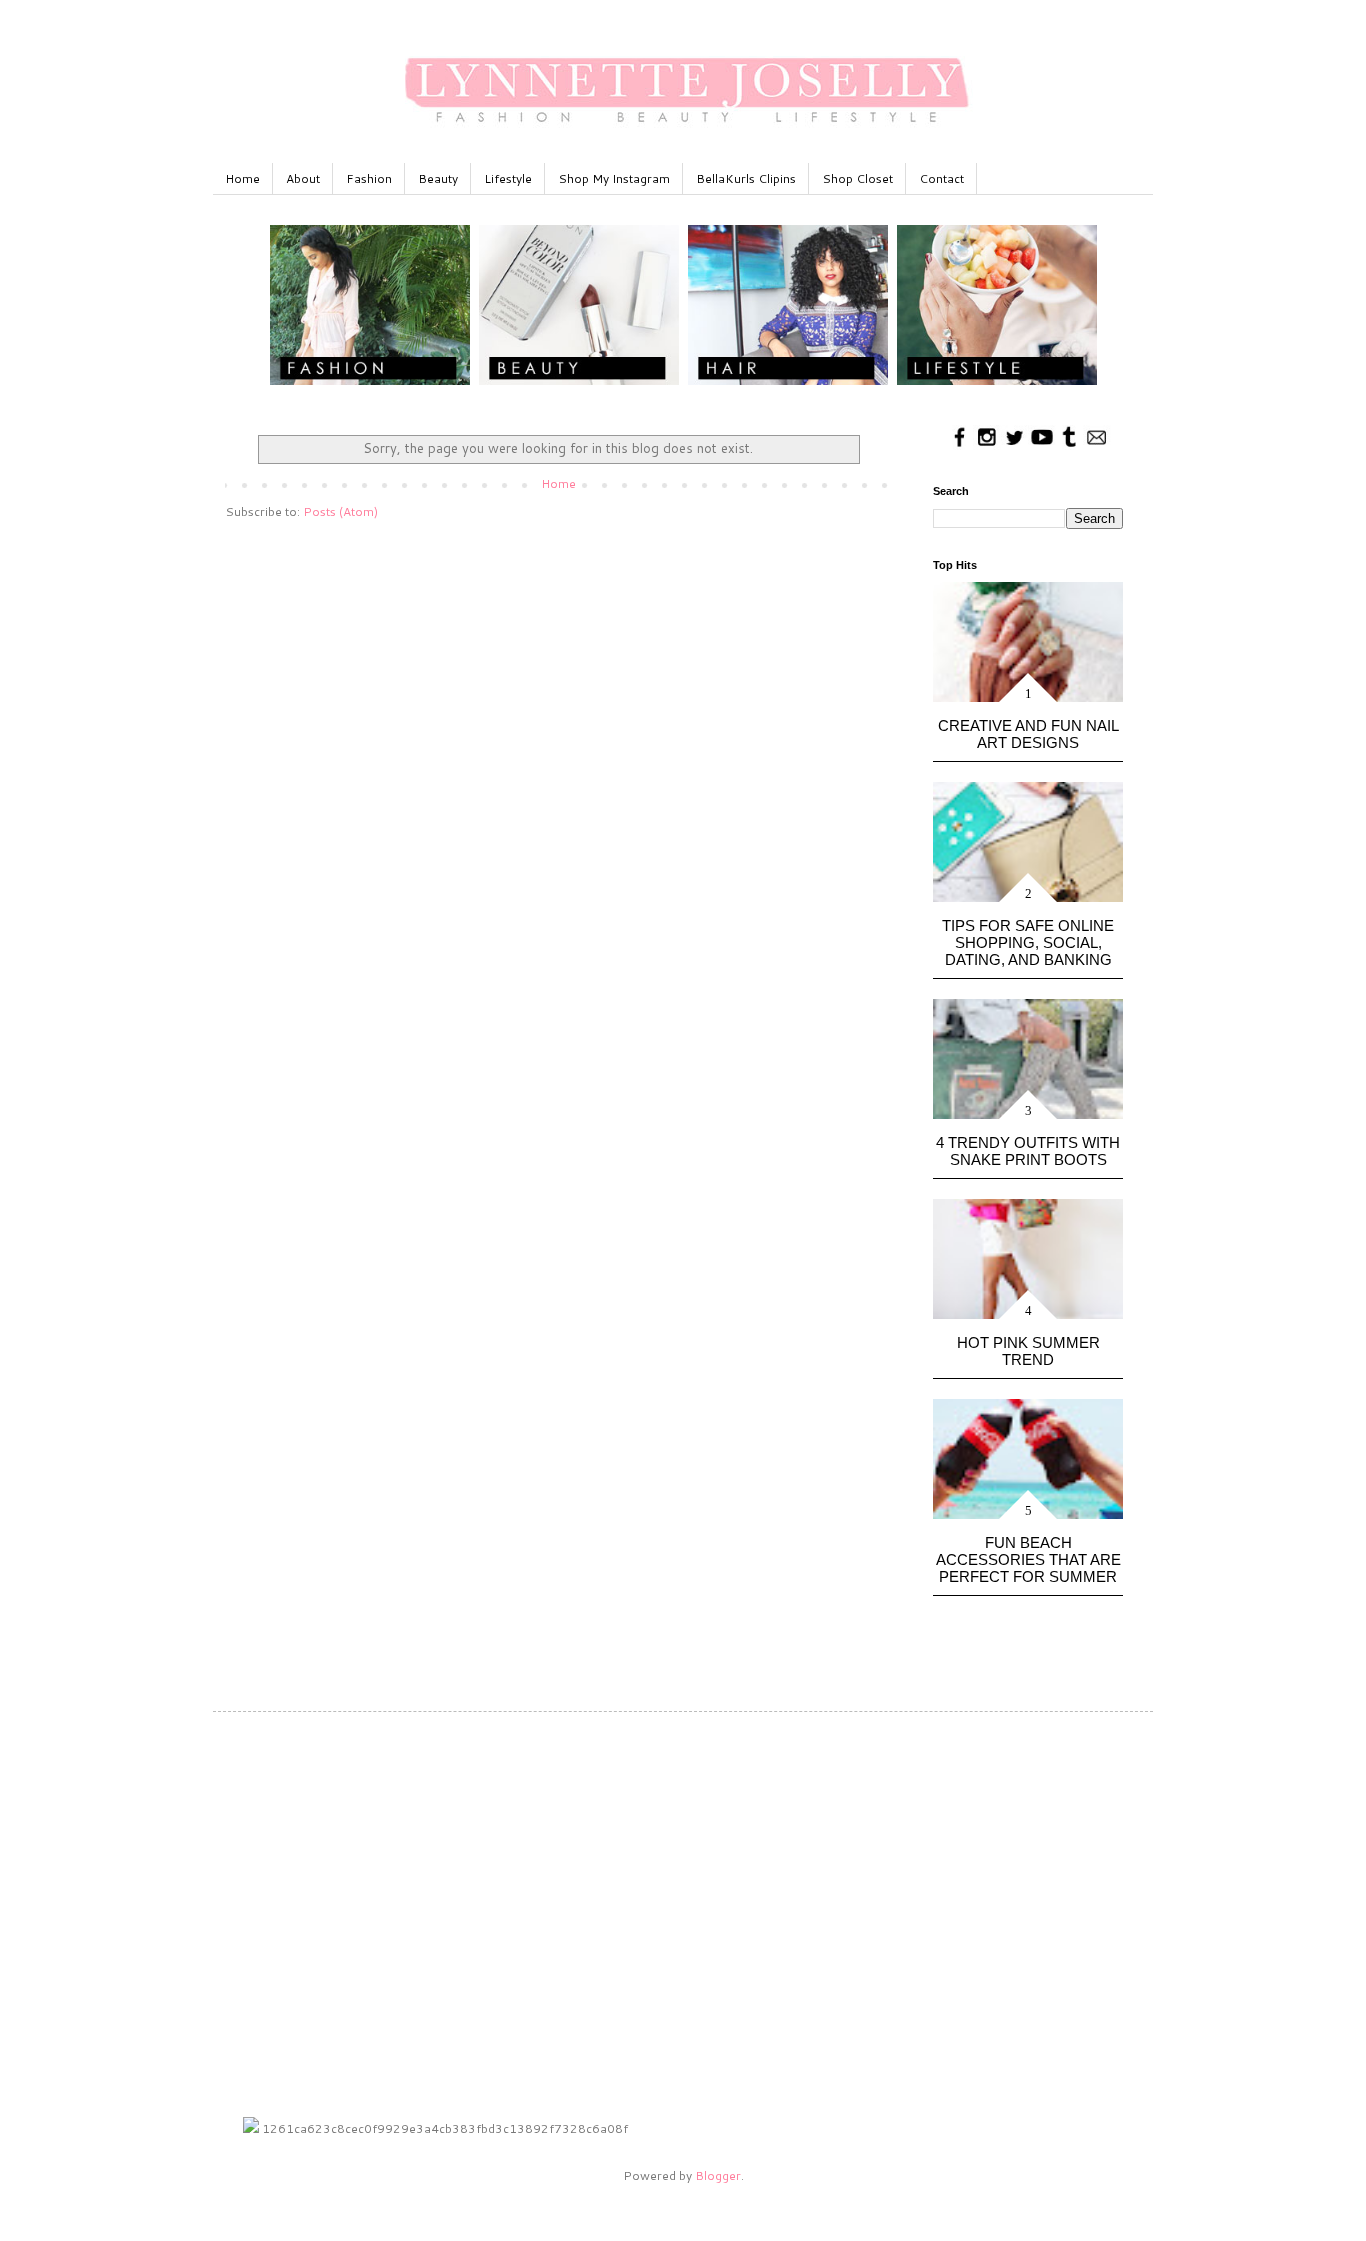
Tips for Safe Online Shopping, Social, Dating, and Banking (1028, 942)
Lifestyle (508, 178)
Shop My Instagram (614, 178)
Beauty (438, 178)
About (303, 178)
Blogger (718, 2175)
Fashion (369, 178)
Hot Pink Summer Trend (1028, 1351)
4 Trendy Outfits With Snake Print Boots (1028, 1151)
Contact (941, 178)
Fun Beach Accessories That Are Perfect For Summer (1028, 1559)
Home (242, 178)
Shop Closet (857, 178)
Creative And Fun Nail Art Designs (1028, 734)
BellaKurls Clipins (746, 178)
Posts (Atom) (340, 511)
